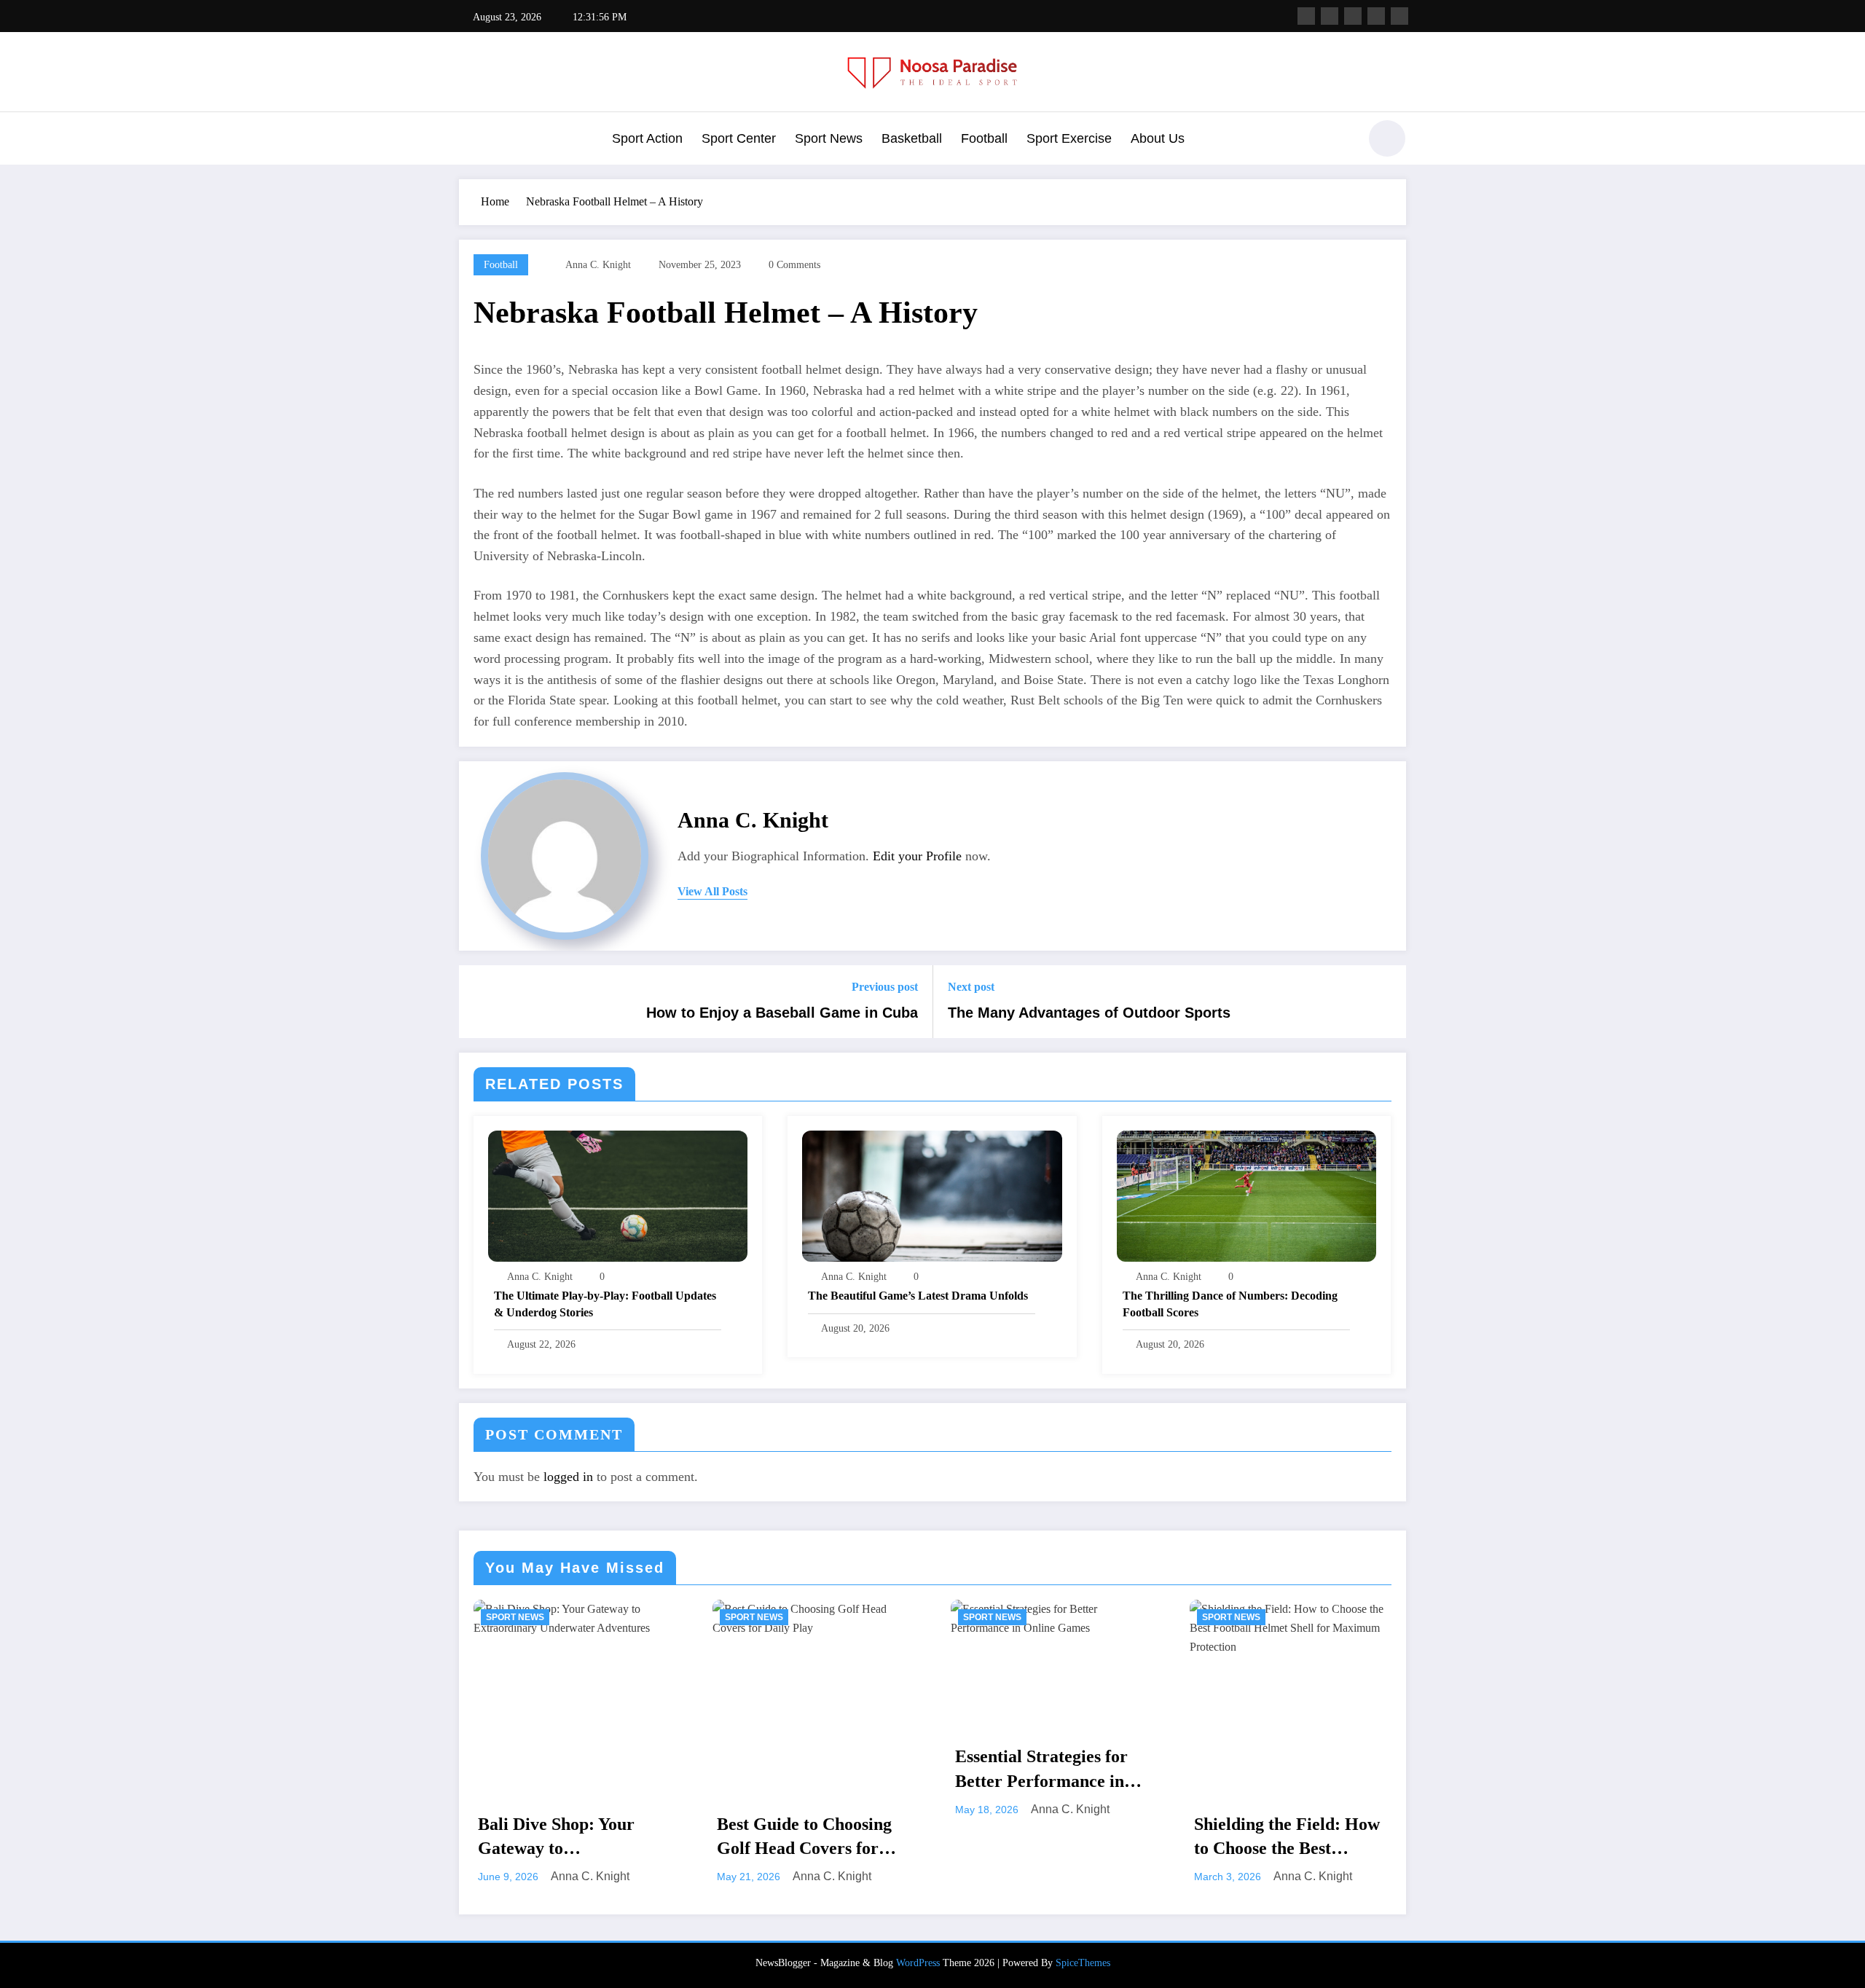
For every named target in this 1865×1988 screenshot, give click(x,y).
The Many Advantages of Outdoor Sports (1089, 1013)
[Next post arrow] (1386, 1002)
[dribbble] (1353, 16)
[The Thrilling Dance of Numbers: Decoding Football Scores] (1246, 1194)
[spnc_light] (1387, 138)
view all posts (712, 891)
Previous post (885, 987)
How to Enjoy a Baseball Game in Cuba (782, 1013)
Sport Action (647, 138)
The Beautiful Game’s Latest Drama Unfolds (918, 1296)
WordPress (918, 1963)
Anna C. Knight (598, 265)
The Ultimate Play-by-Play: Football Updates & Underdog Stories (605, 1304)
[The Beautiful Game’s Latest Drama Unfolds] (932, 1194)
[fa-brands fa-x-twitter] (1330, 16)
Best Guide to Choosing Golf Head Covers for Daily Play (566, 1838)
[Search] (1340, 141)
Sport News (829, 138)
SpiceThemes (1083, 1963)
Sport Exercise (1069, 138)
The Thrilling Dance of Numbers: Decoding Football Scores (1230, 1304)
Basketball (912, 138)
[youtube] (1399, 16)
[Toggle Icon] (470, 140)
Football (984, 138)
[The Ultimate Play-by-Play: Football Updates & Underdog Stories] (618, 1194)
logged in (568, 1477)
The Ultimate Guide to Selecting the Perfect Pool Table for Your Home (1290, 1771)
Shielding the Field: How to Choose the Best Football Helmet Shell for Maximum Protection (1051, 1838)
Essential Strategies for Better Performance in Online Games (803, 1770)
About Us (1158, 138)
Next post (971, 987)
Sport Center (739, 138)
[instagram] (1376, 16)
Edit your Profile (917, 856)
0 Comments (794, 265)
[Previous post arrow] (479, 1002)
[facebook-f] (1306, 16)
